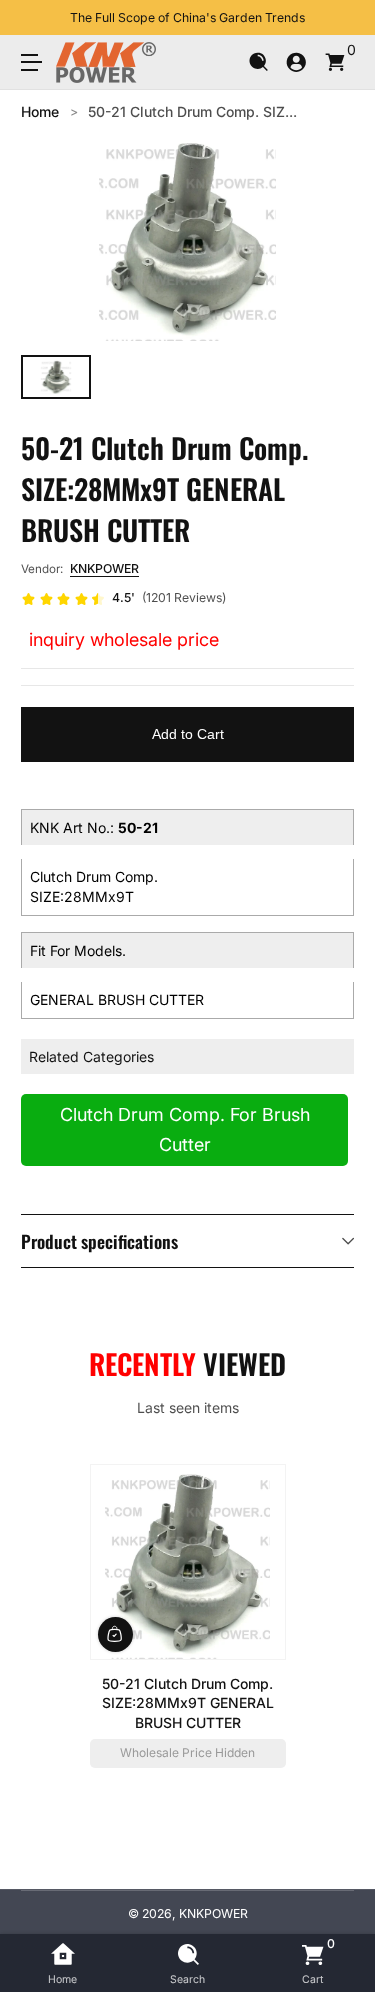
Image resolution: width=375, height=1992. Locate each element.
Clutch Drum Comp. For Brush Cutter (185, 1129)
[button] (258, 62)
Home (40, 111)
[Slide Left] (35, 18)
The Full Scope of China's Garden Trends (187, 17)
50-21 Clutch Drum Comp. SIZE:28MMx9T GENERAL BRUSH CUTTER (188, 1703)
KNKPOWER (104, 568)
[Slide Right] (340, 18)
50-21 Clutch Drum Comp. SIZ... (192, 111)
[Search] (258, 62)
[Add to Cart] (115, 1634)
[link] (123, 599)
